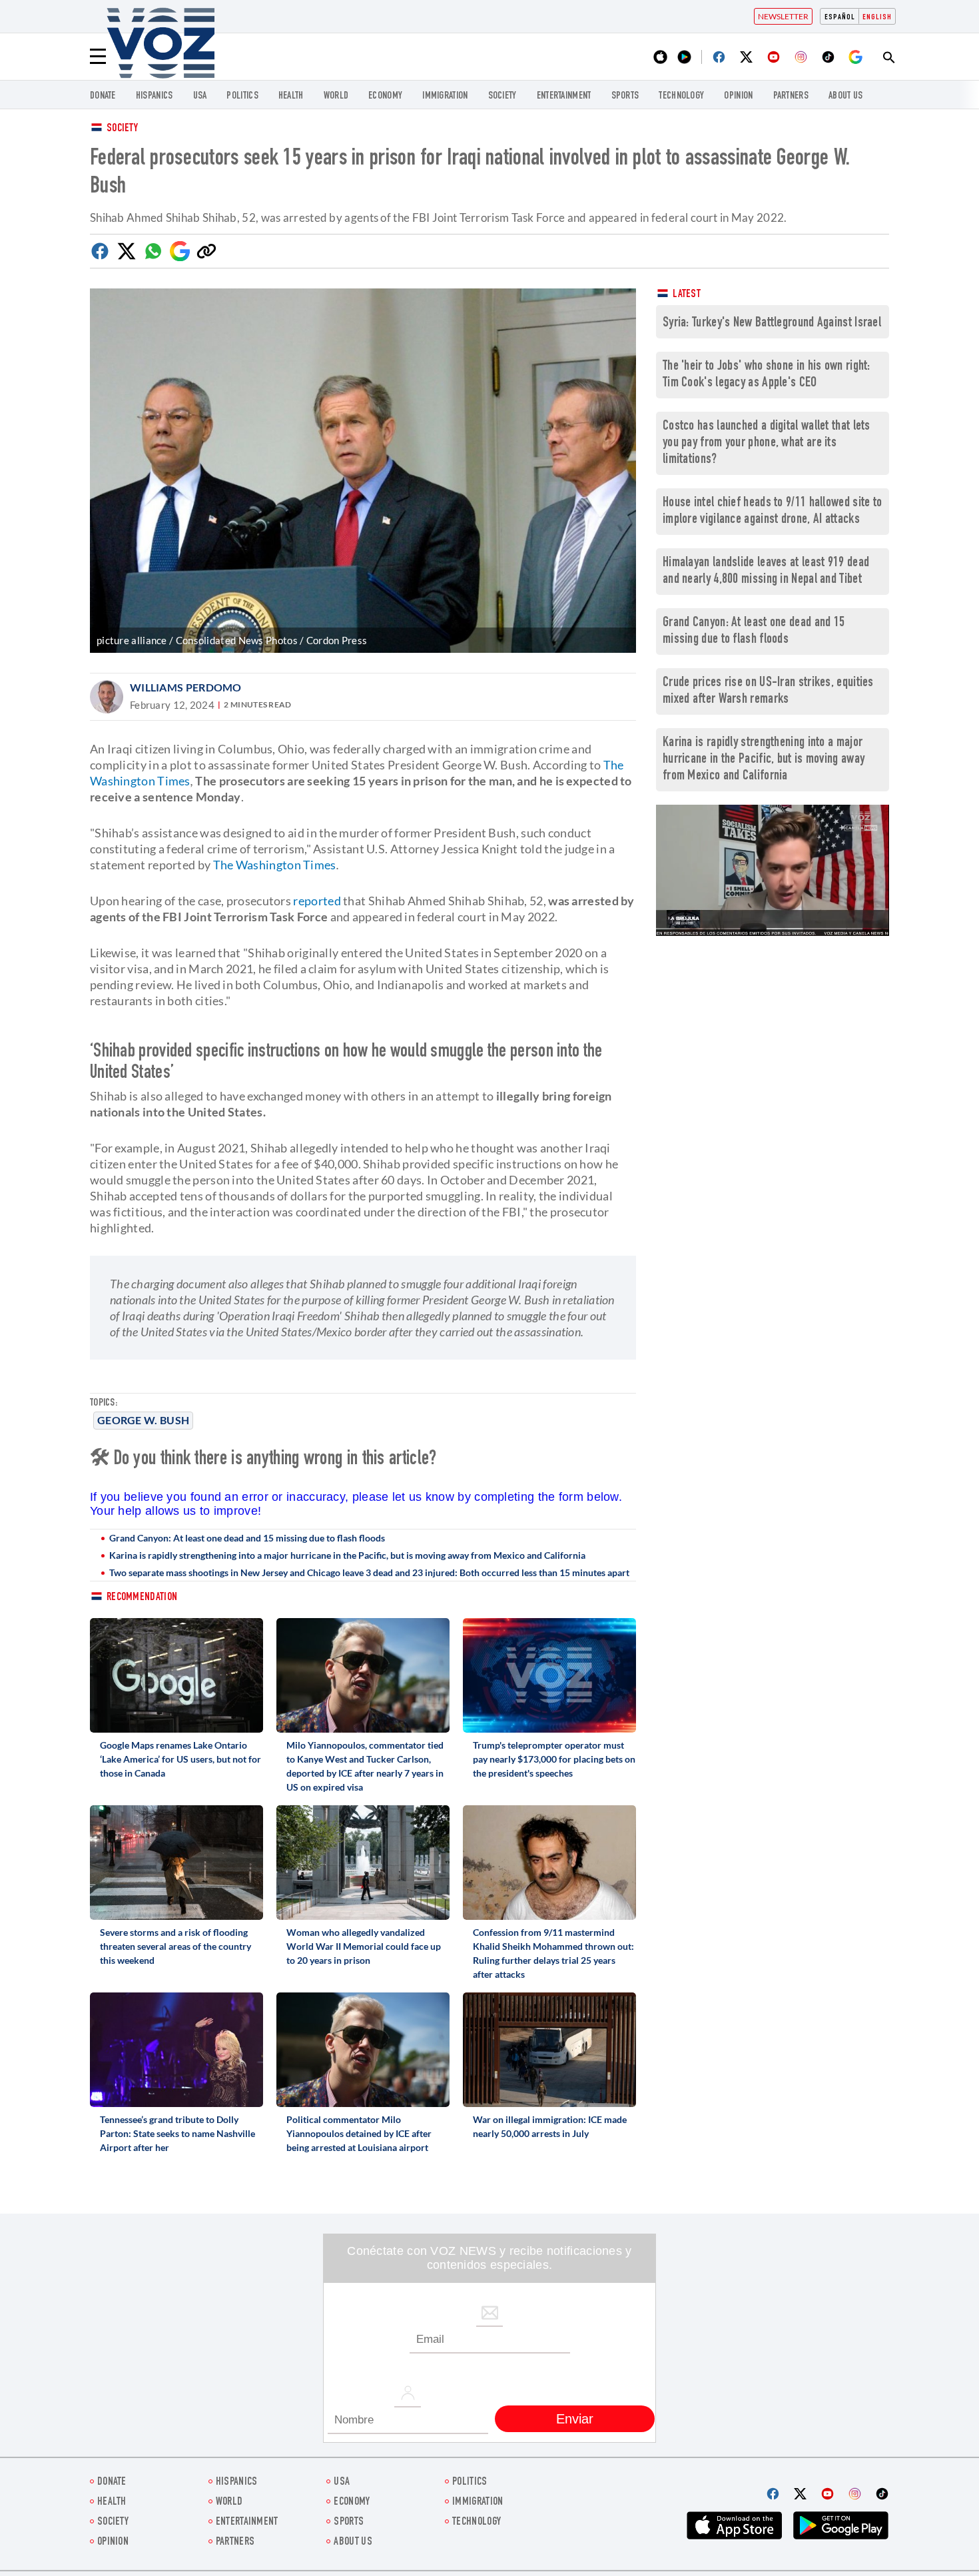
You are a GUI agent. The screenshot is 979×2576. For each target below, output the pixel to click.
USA (200, 96)
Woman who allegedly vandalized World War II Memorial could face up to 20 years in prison (364, 1946)
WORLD (336, 96)
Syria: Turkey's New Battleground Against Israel (772, 323)
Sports (625, 96)
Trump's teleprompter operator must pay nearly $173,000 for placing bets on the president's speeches (554, 1759)
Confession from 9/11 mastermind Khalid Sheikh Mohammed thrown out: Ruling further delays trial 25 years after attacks (553, 1953)
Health (291, 96)
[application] (773, 870)
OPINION (738, 96)
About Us (845, 96)
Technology (681, 96)
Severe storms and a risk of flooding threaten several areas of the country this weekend (175, 1946)
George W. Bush (143, 1420)
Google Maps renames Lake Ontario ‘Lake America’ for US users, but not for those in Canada (180, 1759)
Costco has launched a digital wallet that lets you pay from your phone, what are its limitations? (767, 443)
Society (122, 129)
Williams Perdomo (186, 687)
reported (317, 901)
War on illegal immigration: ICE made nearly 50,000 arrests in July (550, 2126)
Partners (791, 96)
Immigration (445, 96)
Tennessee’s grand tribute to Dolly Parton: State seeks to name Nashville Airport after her (177, 2133)
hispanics (155, 96)
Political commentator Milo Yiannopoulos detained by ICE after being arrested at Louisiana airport (359, 2133)
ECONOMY (385, 96)
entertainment (564, 96)
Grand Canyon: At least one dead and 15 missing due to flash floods (247, 1538)
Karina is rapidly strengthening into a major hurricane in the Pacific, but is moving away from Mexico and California (347, 1555)
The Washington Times (275, 865)
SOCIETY (502, 96)
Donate (103, 96)
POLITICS (242, 96)
